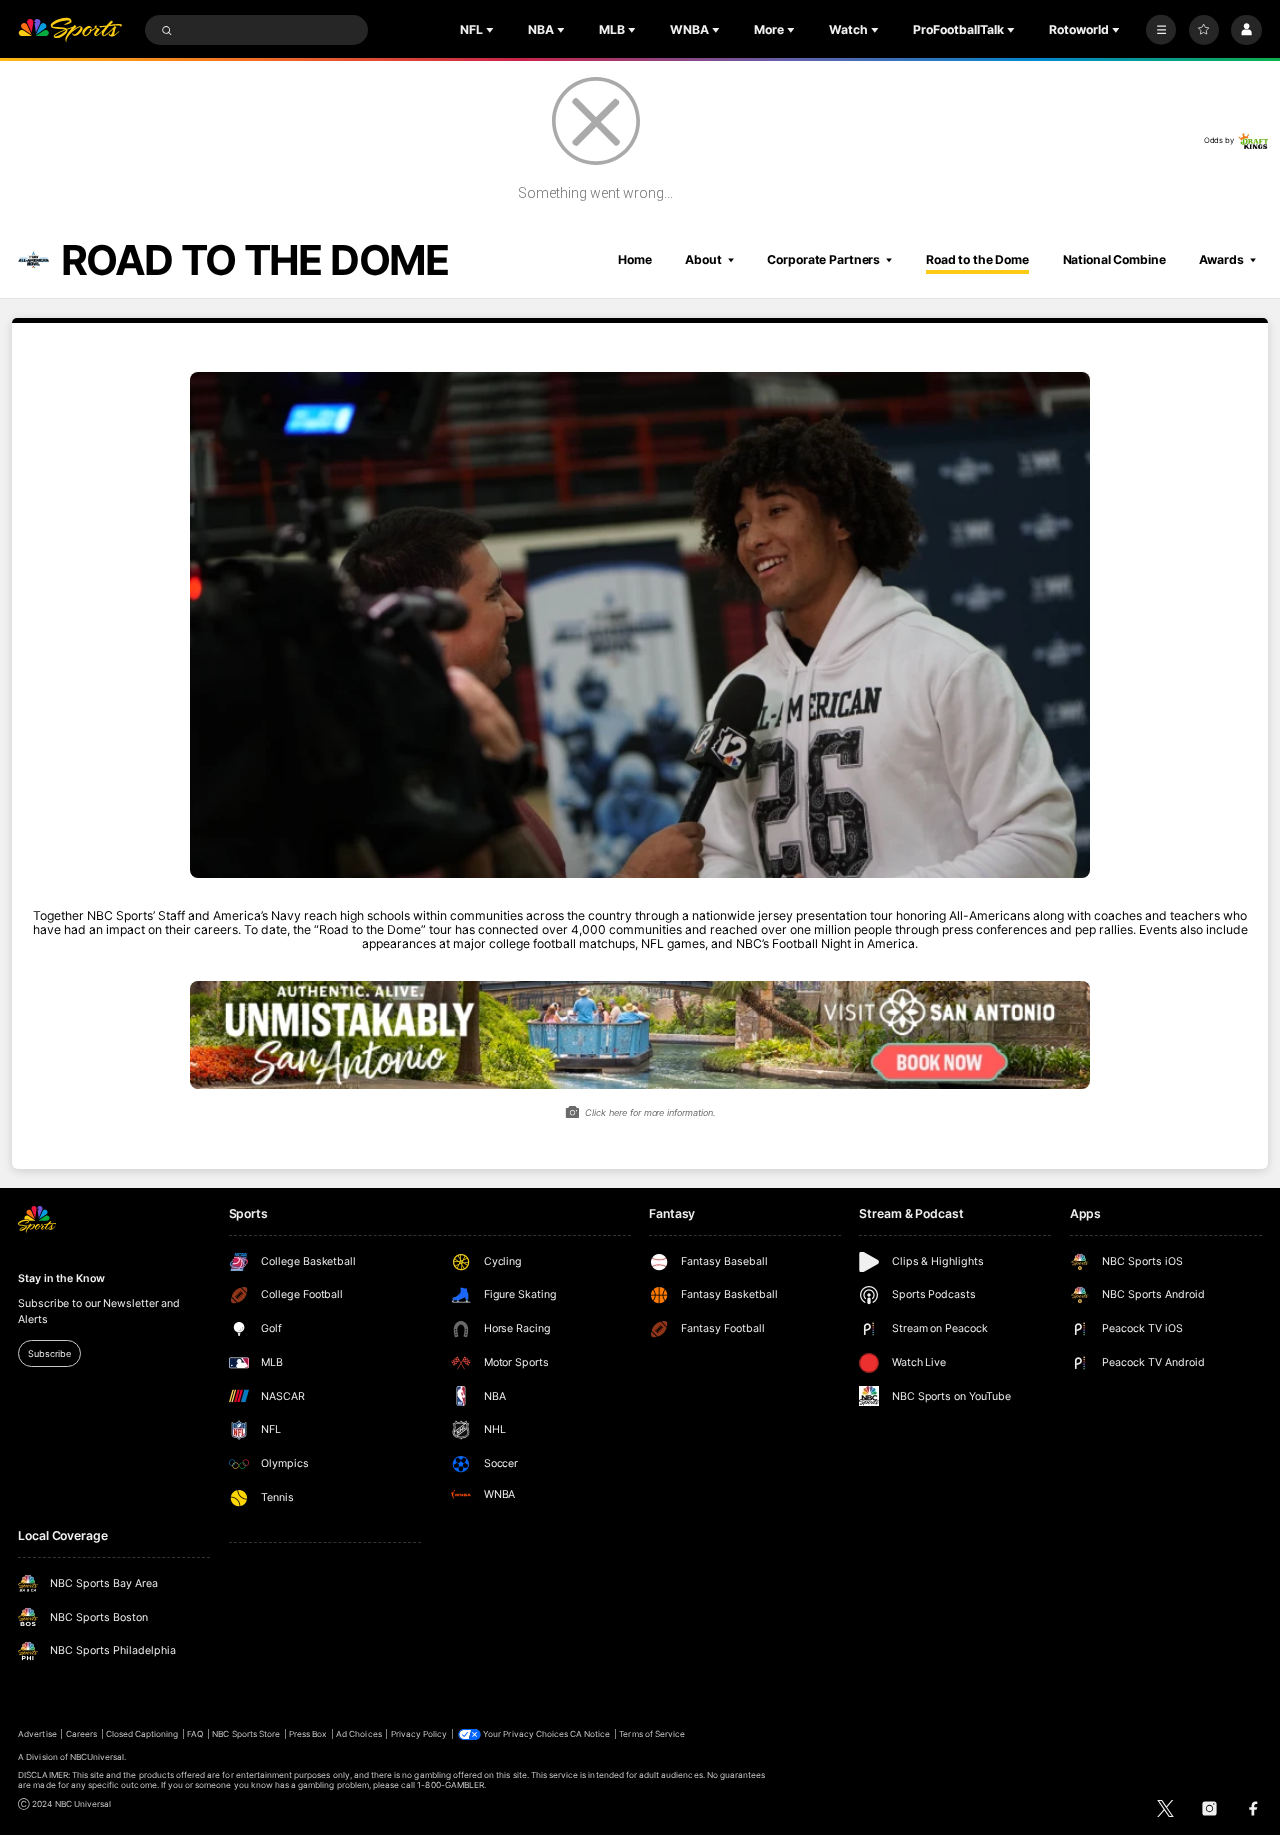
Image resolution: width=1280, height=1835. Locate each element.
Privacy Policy (419, 1734)
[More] (1161, 30)
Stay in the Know (61, 1278)
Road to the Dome (977, 259)
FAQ (195, 1734)
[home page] (70, 30)
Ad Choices (358, 1734)
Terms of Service (652, 1734)
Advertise (37, 1734)
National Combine (1114, 259)
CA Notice (590, 1734)
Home (635, 259)
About (703, 259)
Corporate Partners (823, 259)
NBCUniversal (97, 1757)
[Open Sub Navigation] (492, 30)
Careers (81, 1734)
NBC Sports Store (246, 1734)
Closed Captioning (142, 1734)
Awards (1221, 259)
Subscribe (49, 1353)
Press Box (308, 1734)
